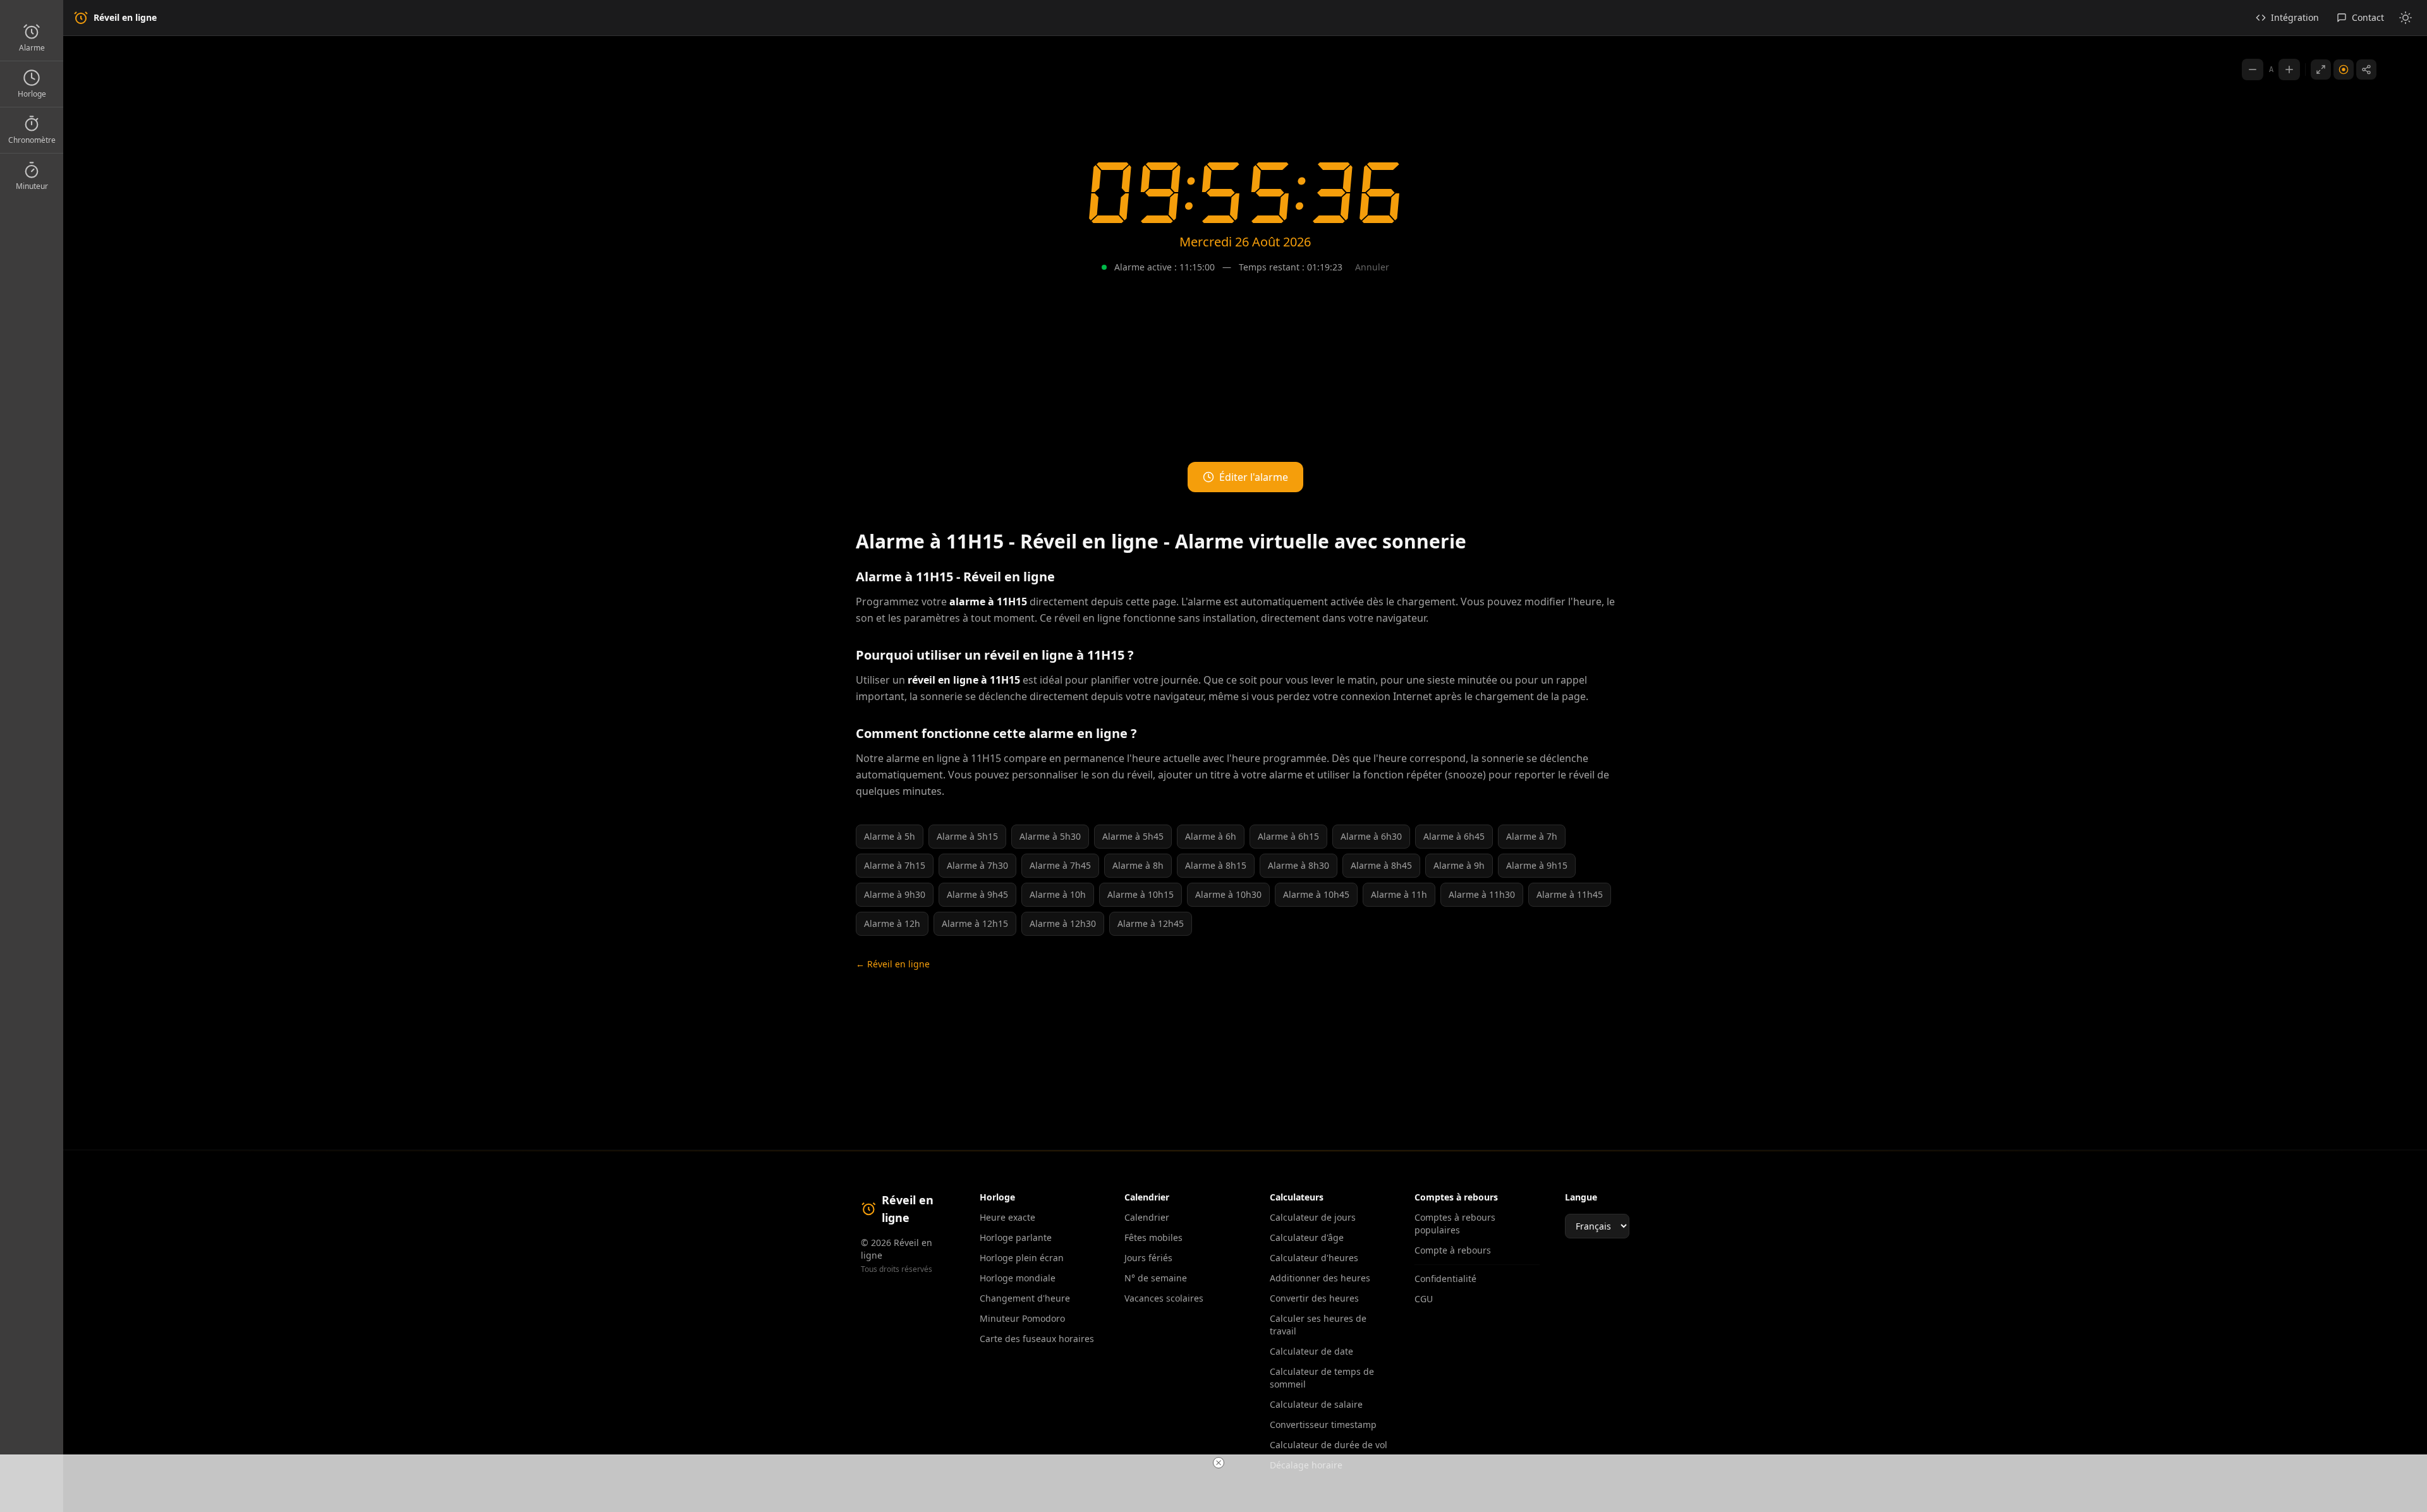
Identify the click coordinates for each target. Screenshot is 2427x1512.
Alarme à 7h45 (1060, 865)
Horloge (32, 94)
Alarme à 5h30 (1050, 836)
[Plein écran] (2321, 70)
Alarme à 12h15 (975, 923)
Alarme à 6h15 (1288, 836)
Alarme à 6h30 (1371, 836)
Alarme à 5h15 (967, 836)
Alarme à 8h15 (1216, 865)
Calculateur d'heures (1314, 1258)
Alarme (32, 48)
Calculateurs (1297, 1197)
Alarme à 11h (1399, 894)
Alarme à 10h (1058, 894)
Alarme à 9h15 (1537, 865)
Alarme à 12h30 (1063, 923)
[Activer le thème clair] (2406, 18)
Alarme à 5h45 (1133, 836)
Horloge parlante (1016, 1237)
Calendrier (1147, 1217)
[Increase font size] (2289, 70)
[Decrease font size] (2253, 70)
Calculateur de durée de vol (1329, 1445)
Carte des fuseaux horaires (1037, 1339)
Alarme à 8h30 (1299, 865)
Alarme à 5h (890, 836)
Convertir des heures (1314, 1298)
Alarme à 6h (1211, 836)
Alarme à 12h (892, 923)
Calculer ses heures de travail (1318, 1325)
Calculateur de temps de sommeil (1322, 1378)
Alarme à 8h (1138, 865)
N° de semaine (1156, 1278)
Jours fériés (1148, 1258)
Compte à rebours (1453, 1250)
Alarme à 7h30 (977, 865)
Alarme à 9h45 (977, 894)
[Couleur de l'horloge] (2344, 70)
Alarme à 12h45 (1151, 923)
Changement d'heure (1025, 1298)
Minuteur (32, 186)
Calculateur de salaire (1316, 1404)
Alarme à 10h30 (1228, 894)
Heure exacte (1007, 1217)
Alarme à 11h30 (1482, 894)
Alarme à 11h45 (1570, 894)
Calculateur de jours (1313, 1217)
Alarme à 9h (1459, 865)
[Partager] (2366, 70)
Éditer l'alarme (1254, 477)
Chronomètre (32, 140)
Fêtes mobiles (1153, 1237)
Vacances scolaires (1164, 1298)
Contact (2368, 17)
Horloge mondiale (1018, 1278)
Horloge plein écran (1022, 1258)
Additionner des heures (1320, 1278)
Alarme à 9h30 (895, 894)
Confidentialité (1445, 1279)
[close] (1219, 1463)
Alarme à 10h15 (1141, 894)
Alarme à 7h (1532, 836)
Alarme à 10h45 (1316, 894)
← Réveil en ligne (893, 964)
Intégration (2295, 17)
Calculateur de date (1311, 1351)
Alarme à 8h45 (1381, 865)
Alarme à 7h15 (895, 865)
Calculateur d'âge (1307, 1237)
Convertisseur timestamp (1323, 1424)
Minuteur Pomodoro (1022, 1318)
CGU (1424, 1299)
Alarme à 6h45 (1454, 836)
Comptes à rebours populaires (1455, 1224)
